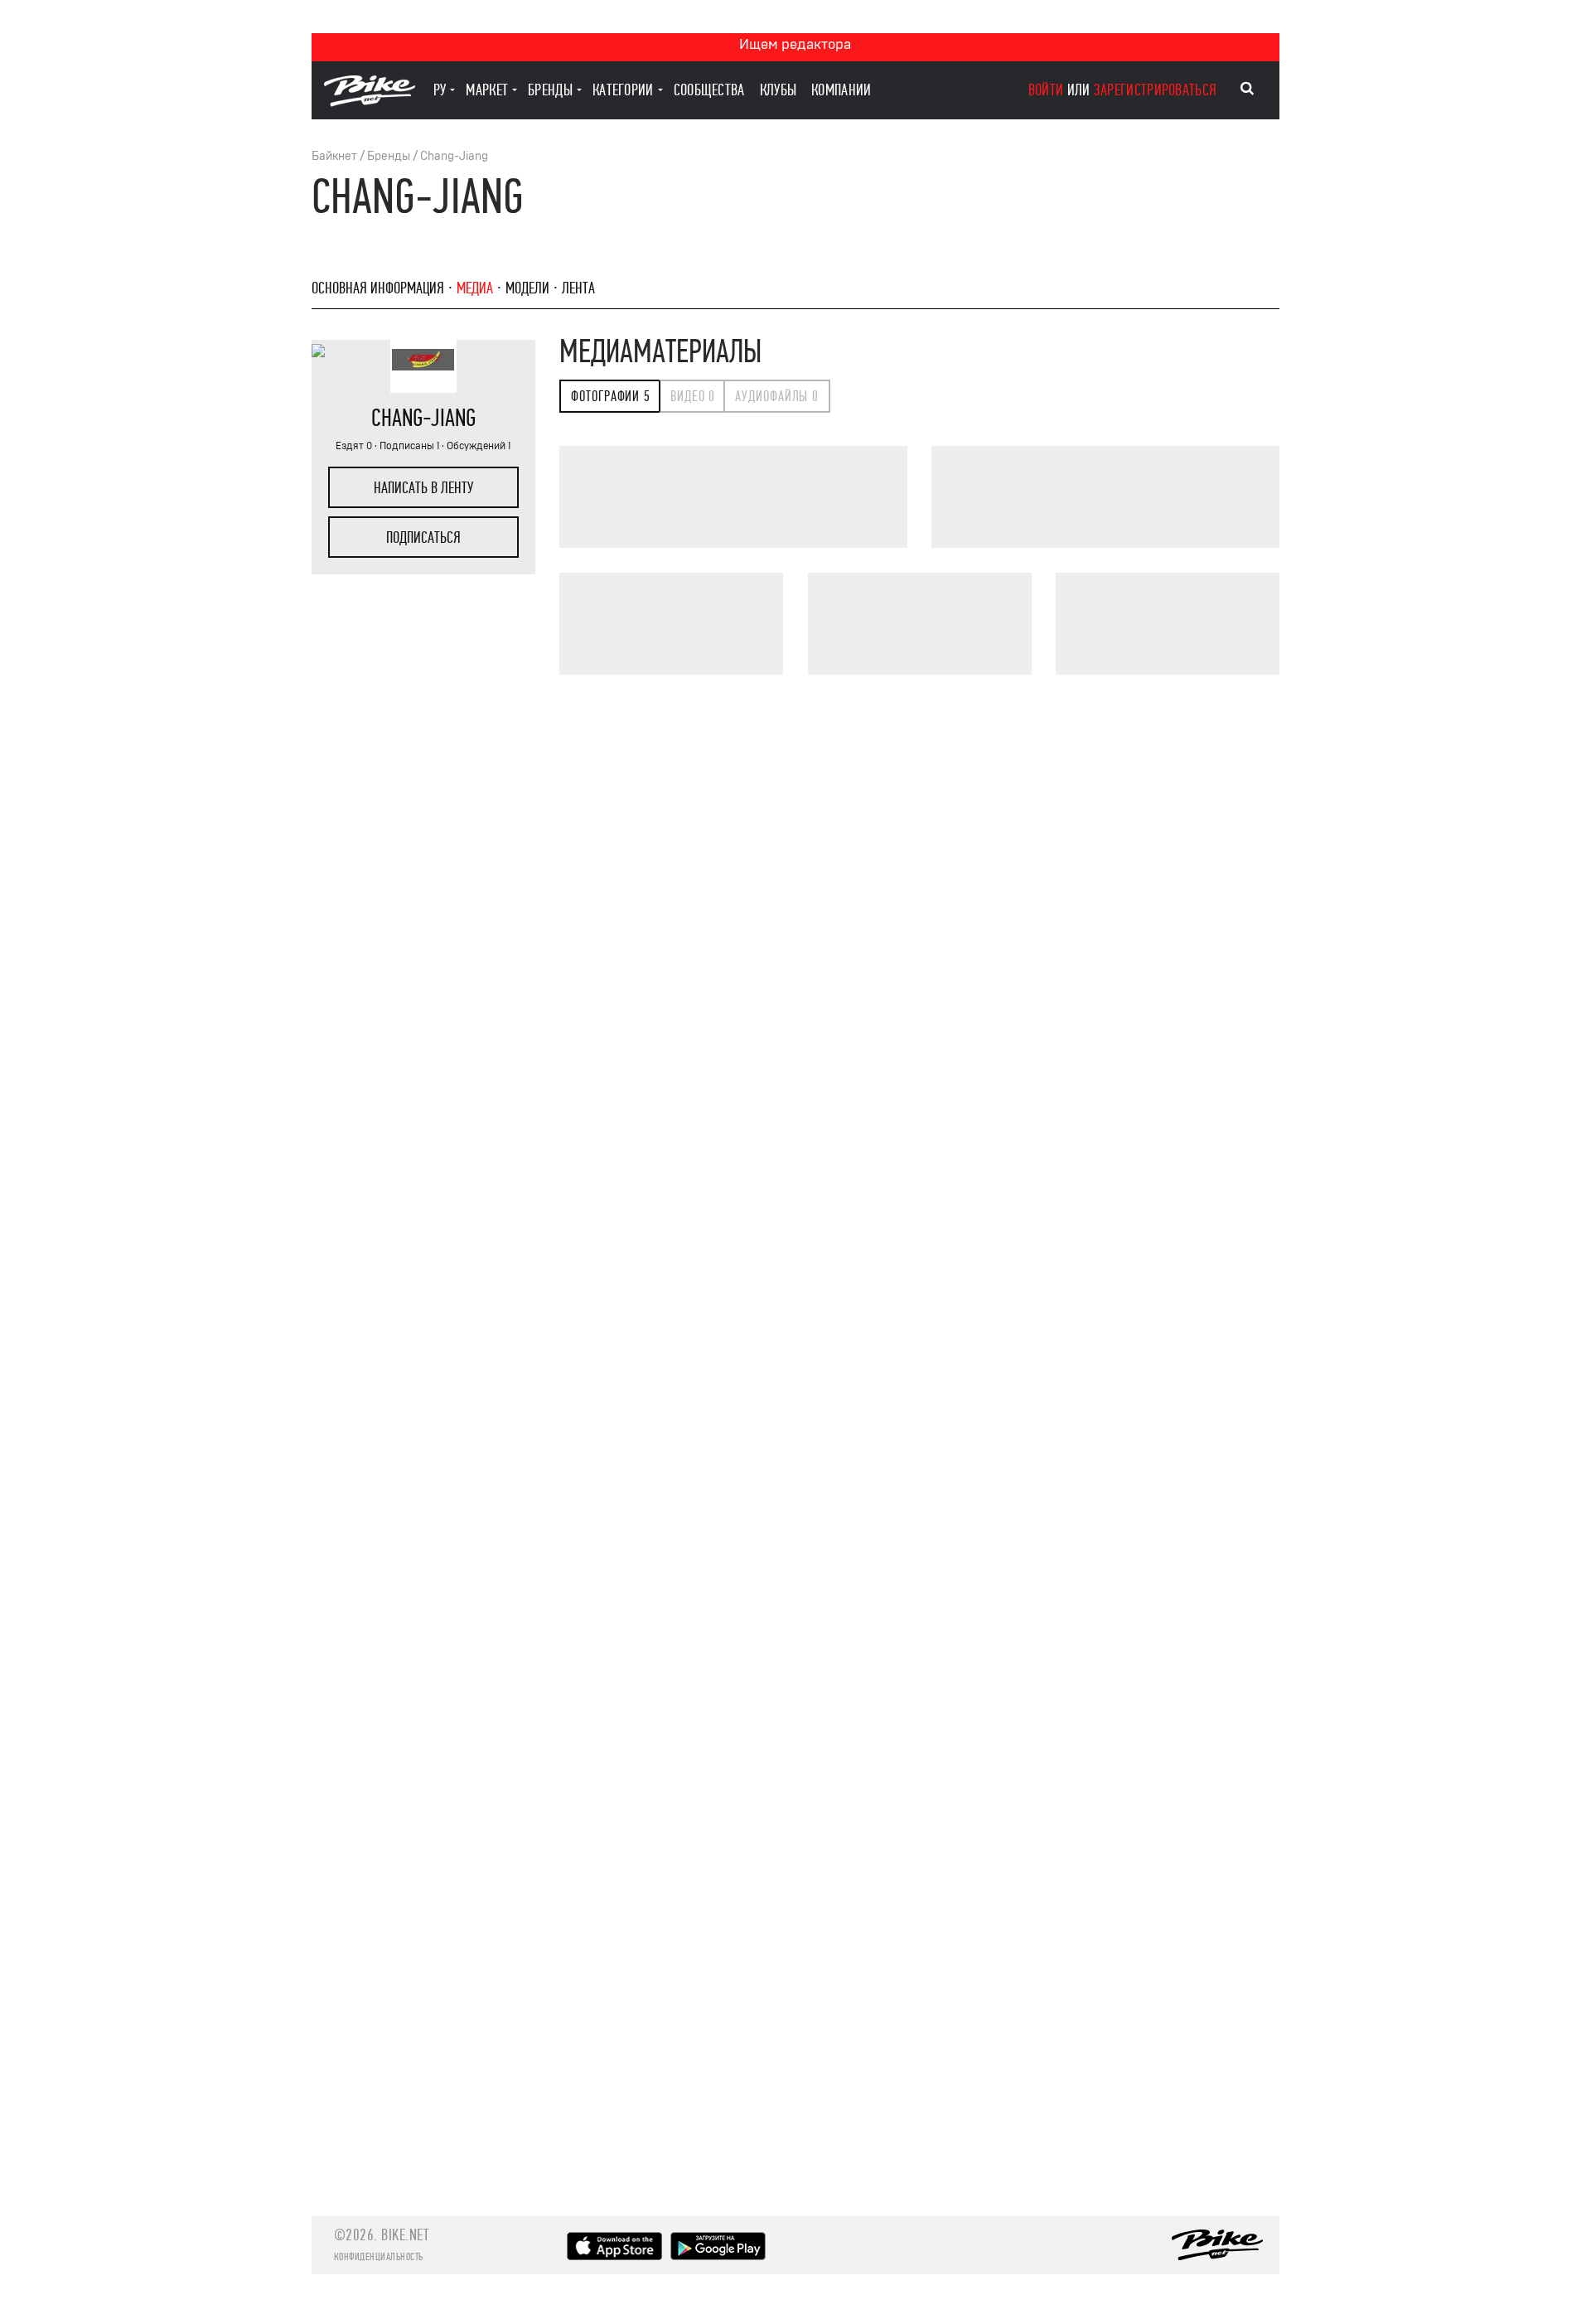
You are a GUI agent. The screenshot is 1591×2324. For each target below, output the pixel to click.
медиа (475, 288)
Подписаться (423, 537)
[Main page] (370, 102)
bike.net (405, 2235)
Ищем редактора (795, 44)
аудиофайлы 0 (777, 397)
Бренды (389, 156)
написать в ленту (423, 488)
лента (578, 288)
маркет (487, 90)
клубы (779, 90)
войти (1046, 90)
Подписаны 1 (409, 446)
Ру (440, 90)
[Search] (1247, 89)
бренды (550, 90)
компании (841, 90)
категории (623, 90)
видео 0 (693, 397)
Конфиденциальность (379, 2257)
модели (527, 288)
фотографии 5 (611, 397)
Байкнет (334, 156)
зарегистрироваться (1155, 90)
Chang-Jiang (454, 156)
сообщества (709, 90)
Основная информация (378, 288)
